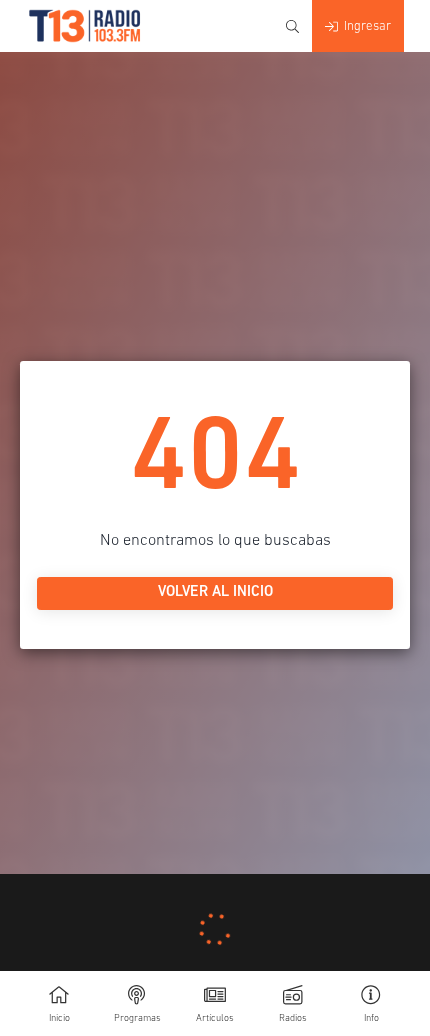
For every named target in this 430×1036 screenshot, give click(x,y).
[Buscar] (292, 26)
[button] (371, 1003)
